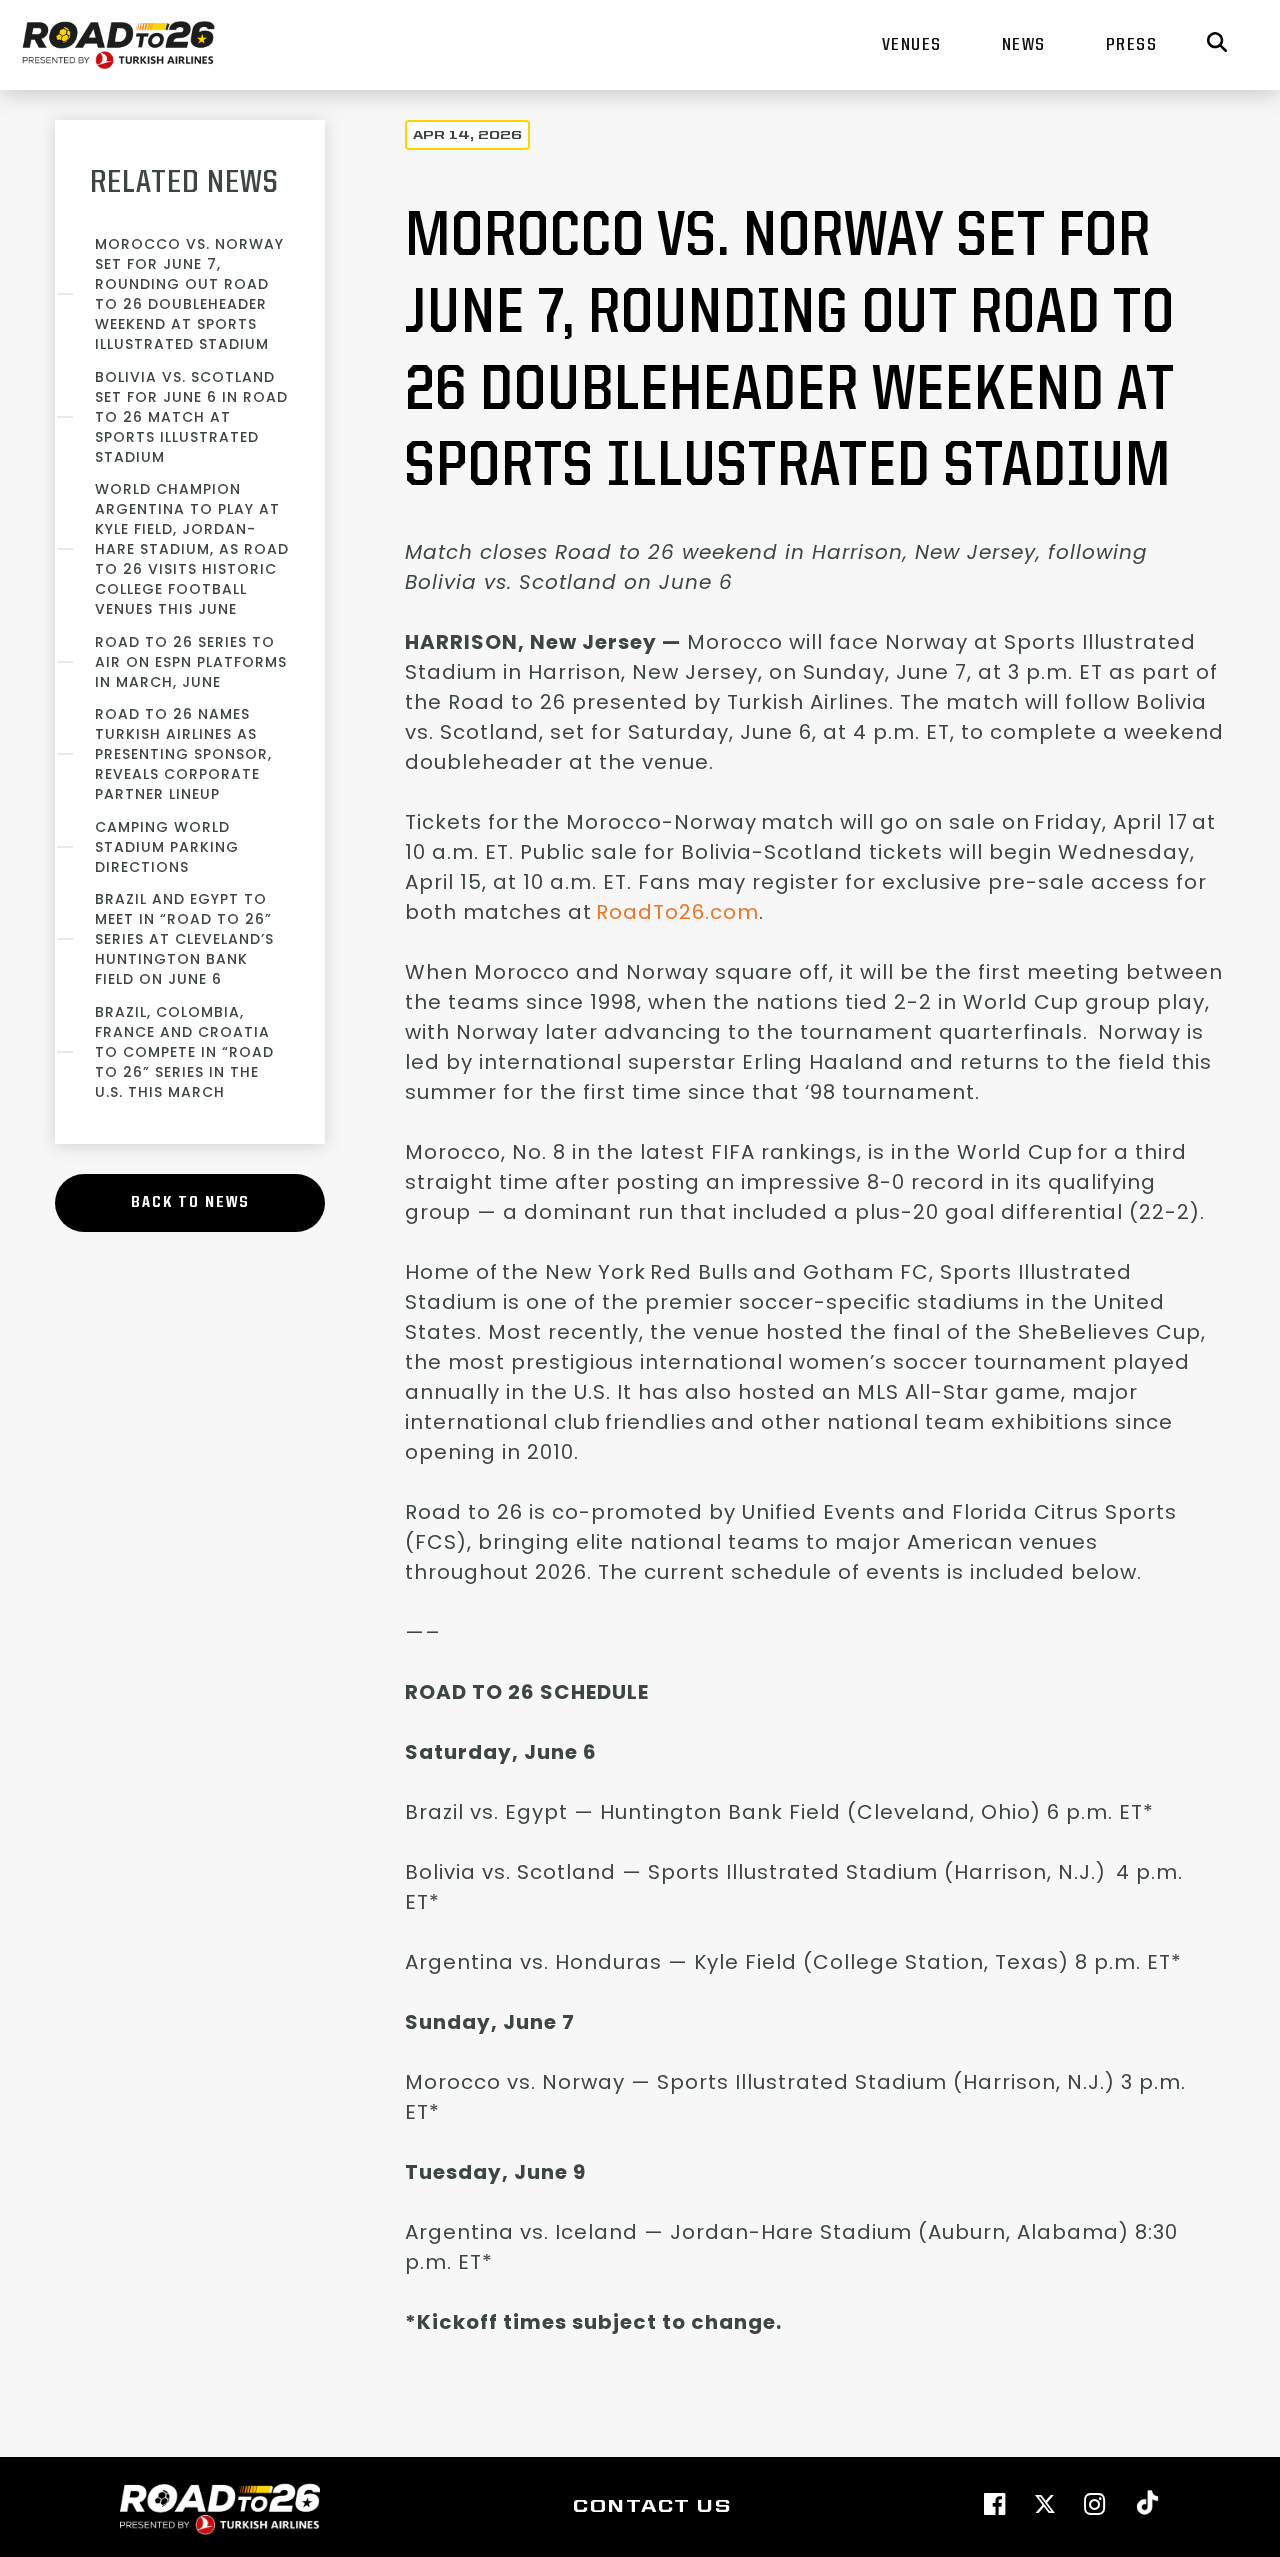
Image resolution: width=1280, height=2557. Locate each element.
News (1024, 45)
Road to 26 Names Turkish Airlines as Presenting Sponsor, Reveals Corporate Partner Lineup (183, 754)
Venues (912, 45)
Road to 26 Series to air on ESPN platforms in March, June (191, 662)
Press (1132, 45)
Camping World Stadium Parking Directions (167, 847)
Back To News (190, 1203)
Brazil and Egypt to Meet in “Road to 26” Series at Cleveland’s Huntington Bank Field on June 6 (184, 939)
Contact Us (652, 2507)
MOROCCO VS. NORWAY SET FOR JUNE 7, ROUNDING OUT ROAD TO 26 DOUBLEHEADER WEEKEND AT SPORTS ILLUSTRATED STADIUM (189, 294)
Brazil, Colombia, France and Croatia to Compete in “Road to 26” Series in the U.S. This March (184, 1052)
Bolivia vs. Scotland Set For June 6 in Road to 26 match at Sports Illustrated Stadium (191, 417)
